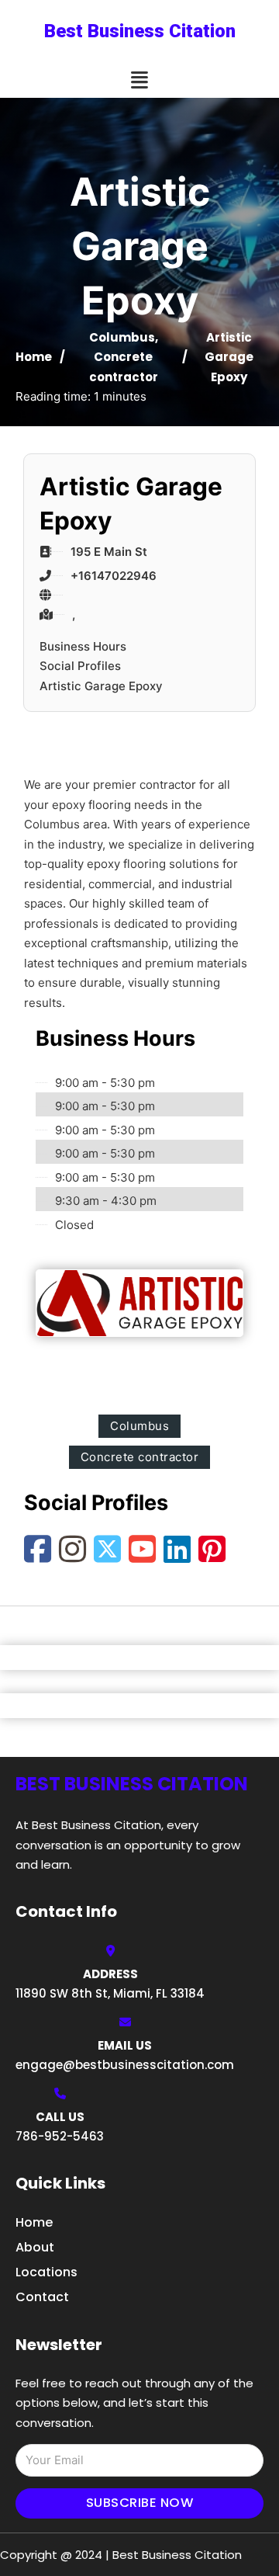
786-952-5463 (60, 2136)
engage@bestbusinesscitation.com (125, 2065)
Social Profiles (80, 666)
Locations (46, 2272)
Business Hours (83, 646)
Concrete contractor (140, 1457)
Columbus (122, 337)
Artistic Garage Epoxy (101, 686)
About (35, 2247)
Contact (42, 2297)
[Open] (139, 80)
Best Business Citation (140, 31)
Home (34, 357)
